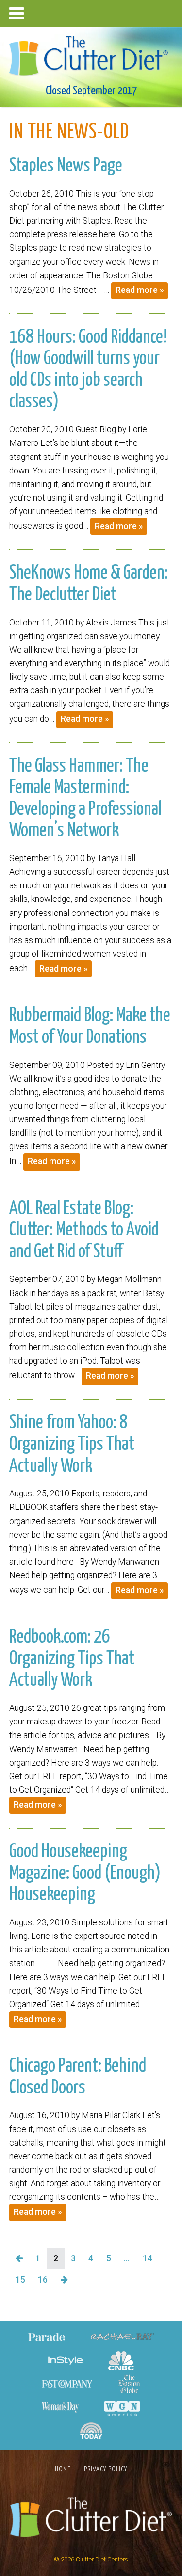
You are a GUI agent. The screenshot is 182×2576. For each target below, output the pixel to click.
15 (20, 2280)
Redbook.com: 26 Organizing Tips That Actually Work (72, 1659)
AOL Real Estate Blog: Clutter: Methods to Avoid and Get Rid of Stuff (84, 1230)
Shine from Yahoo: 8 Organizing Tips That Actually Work (72, 1444)
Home (63, 2469)
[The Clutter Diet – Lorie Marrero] (91, 53)
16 (43, 2280)
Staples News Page (66, 166)
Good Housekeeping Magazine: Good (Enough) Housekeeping (85, 1873)
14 (148, 2258)
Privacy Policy (106, 2469)
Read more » (140, 290)
